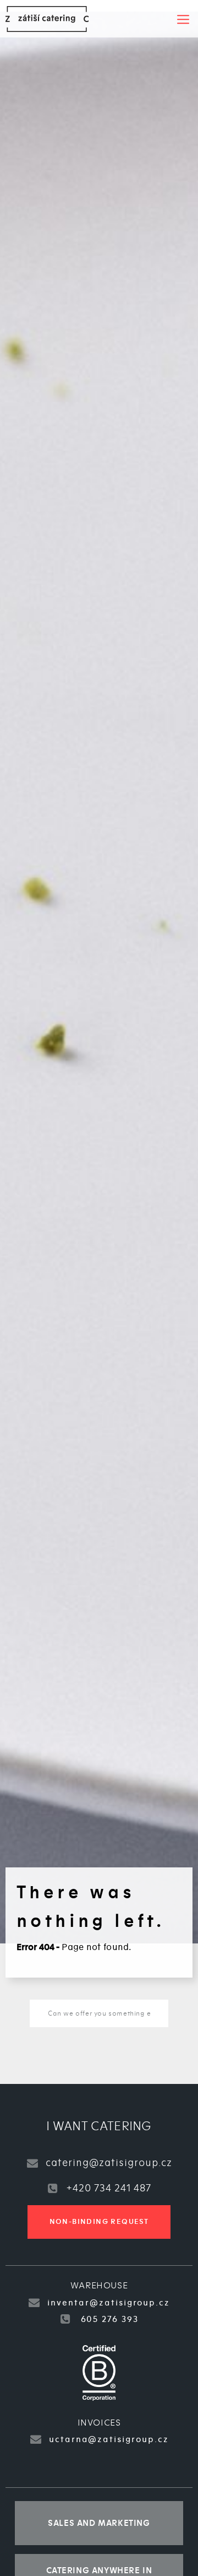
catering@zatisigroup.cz (109, 2163)
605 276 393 (108, 2319)
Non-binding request (99, 2222)
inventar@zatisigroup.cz (109, 2303)
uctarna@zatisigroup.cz (109, 2439)
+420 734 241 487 (109, 2188)
